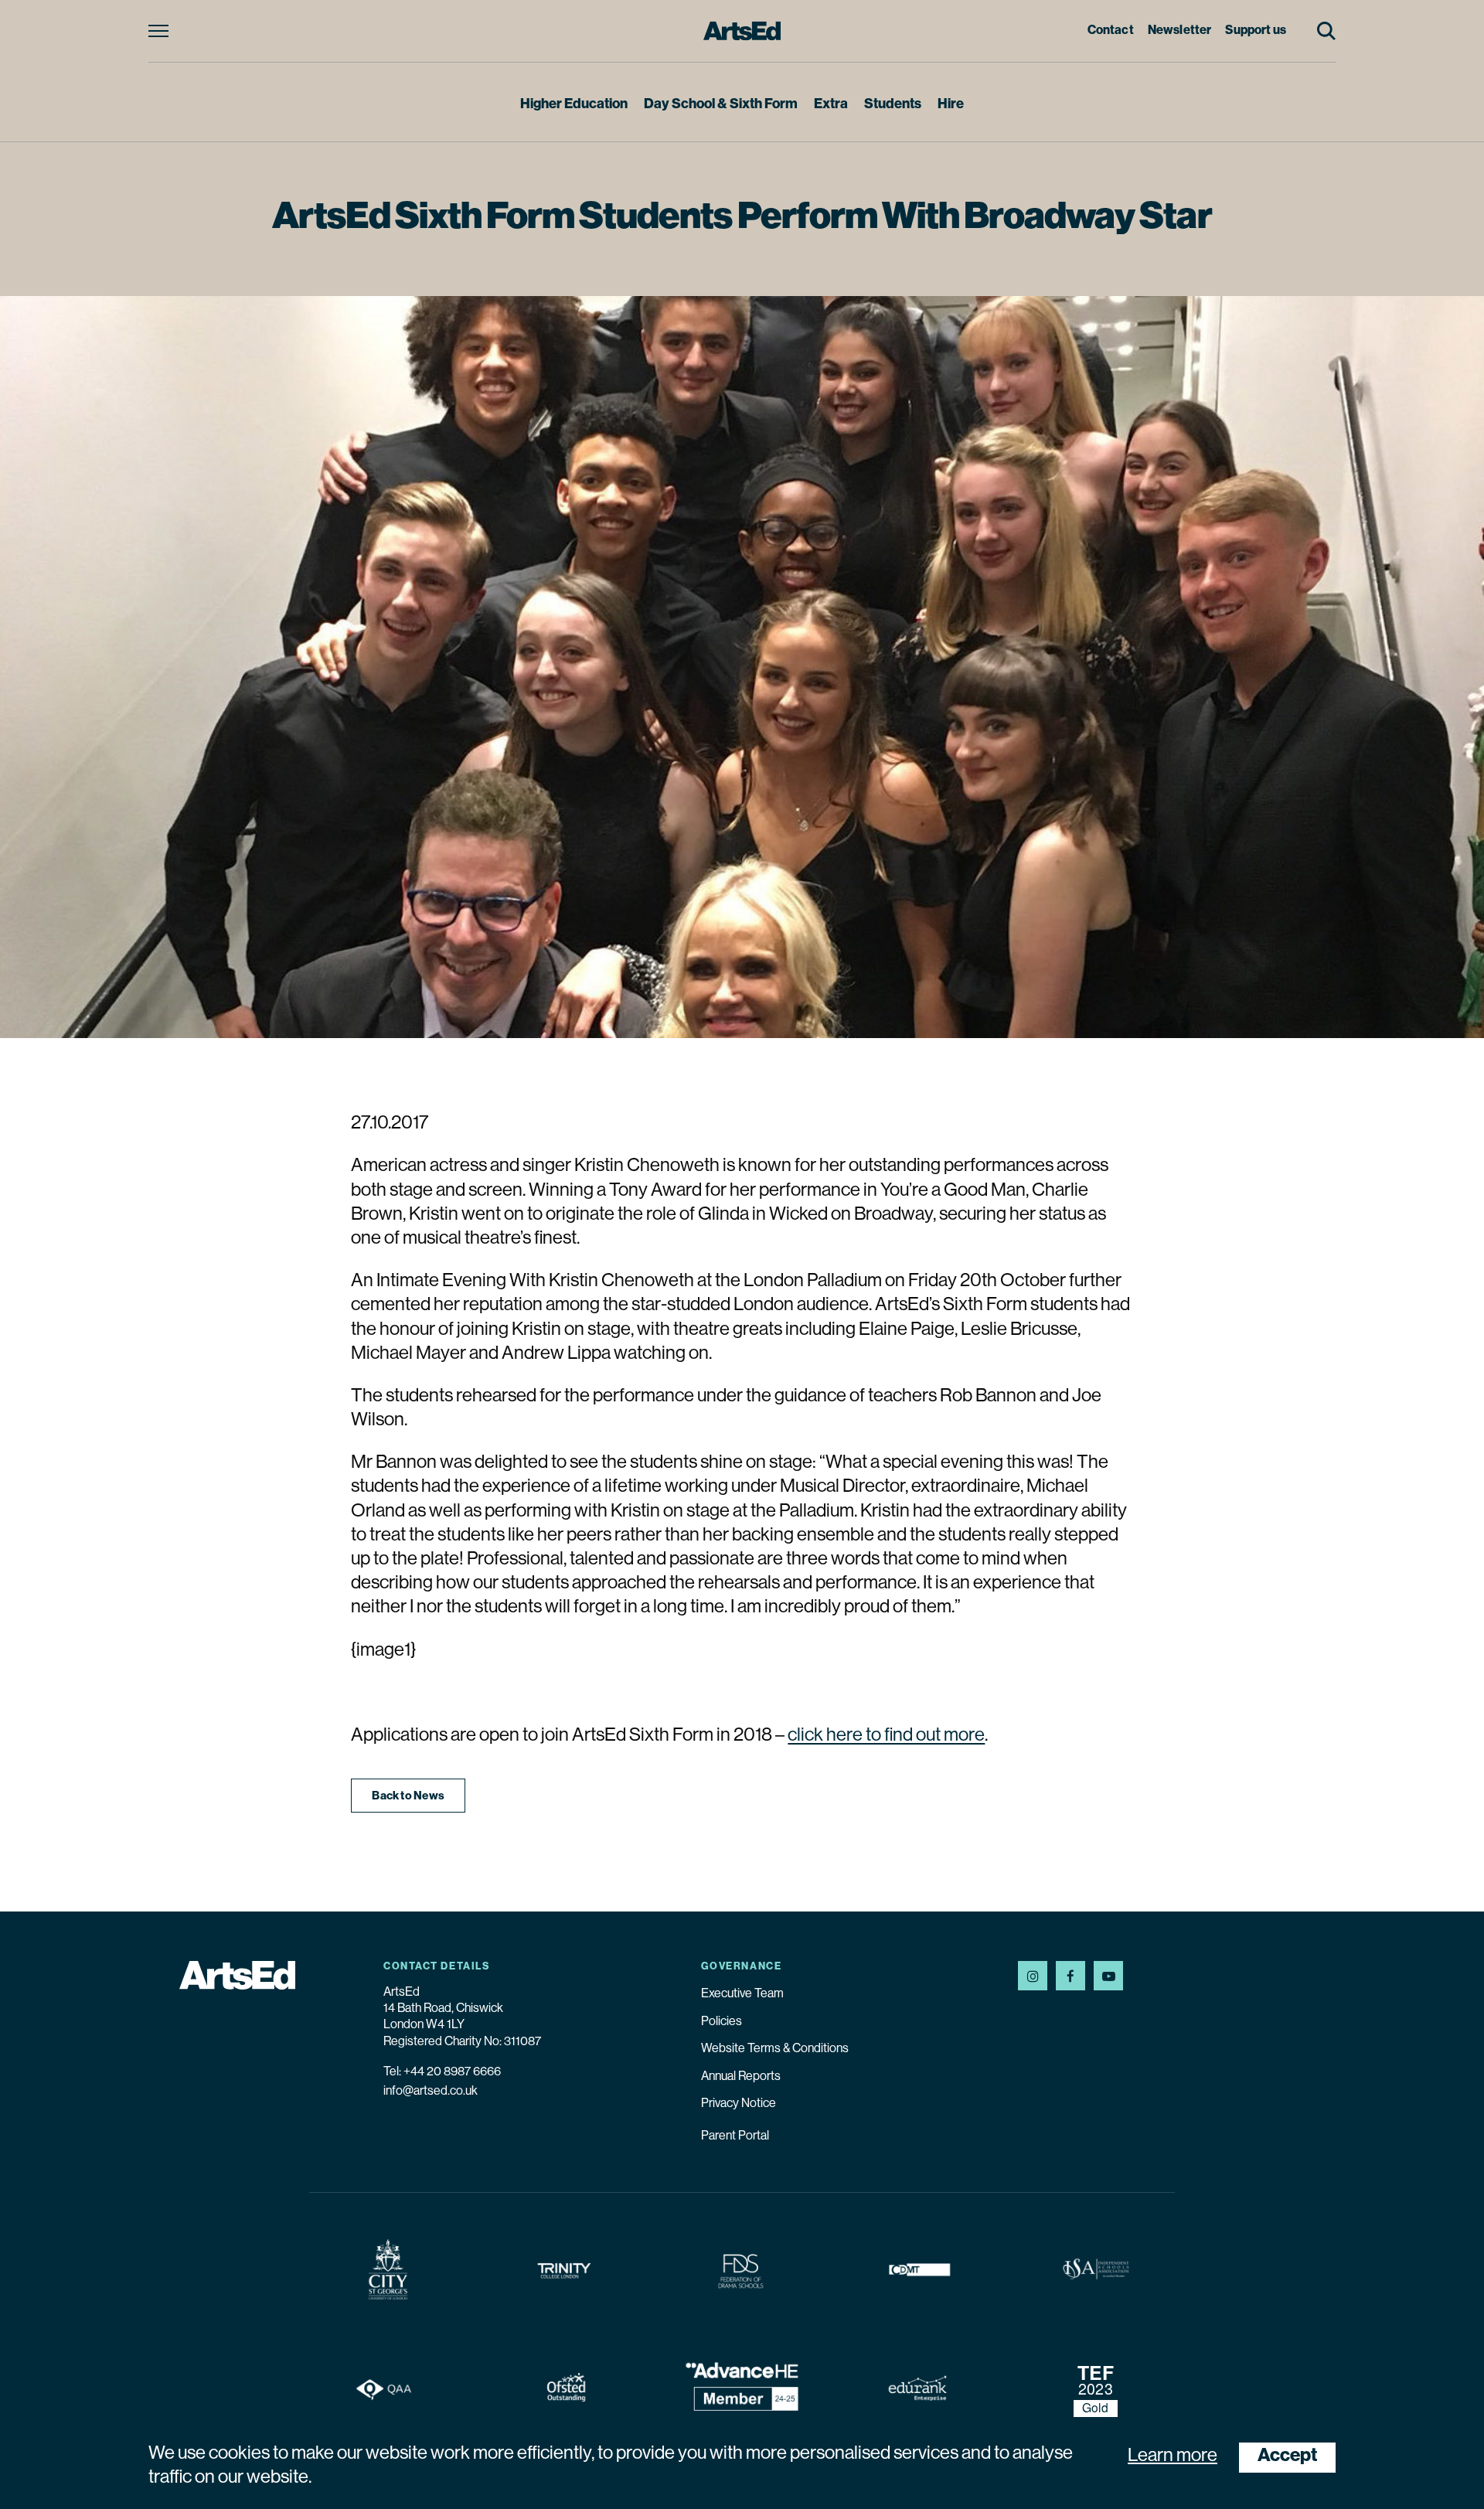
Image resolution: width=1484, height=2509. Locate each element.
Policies (722, 2022)
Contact (1111, 31)
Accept (1287, 2456)
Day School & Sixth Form (721, 105)
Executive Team (742, 1994)
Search (1326, 31)
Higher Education (574, 105)
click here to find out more (886, 1736)
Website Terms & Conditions (775, 2049)
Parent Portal (735, 2136)
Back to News (408, 1797)
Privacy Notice (739, 2104)
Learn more (1173, 2456)
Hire (951, 105)
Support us (1256, 31)
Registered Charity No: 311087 (462, 2042)
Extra (831, 105)
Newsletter (1180, 31)
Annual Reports (741, 2077)
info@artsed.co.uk (431, 2092)
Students (893, 105)
